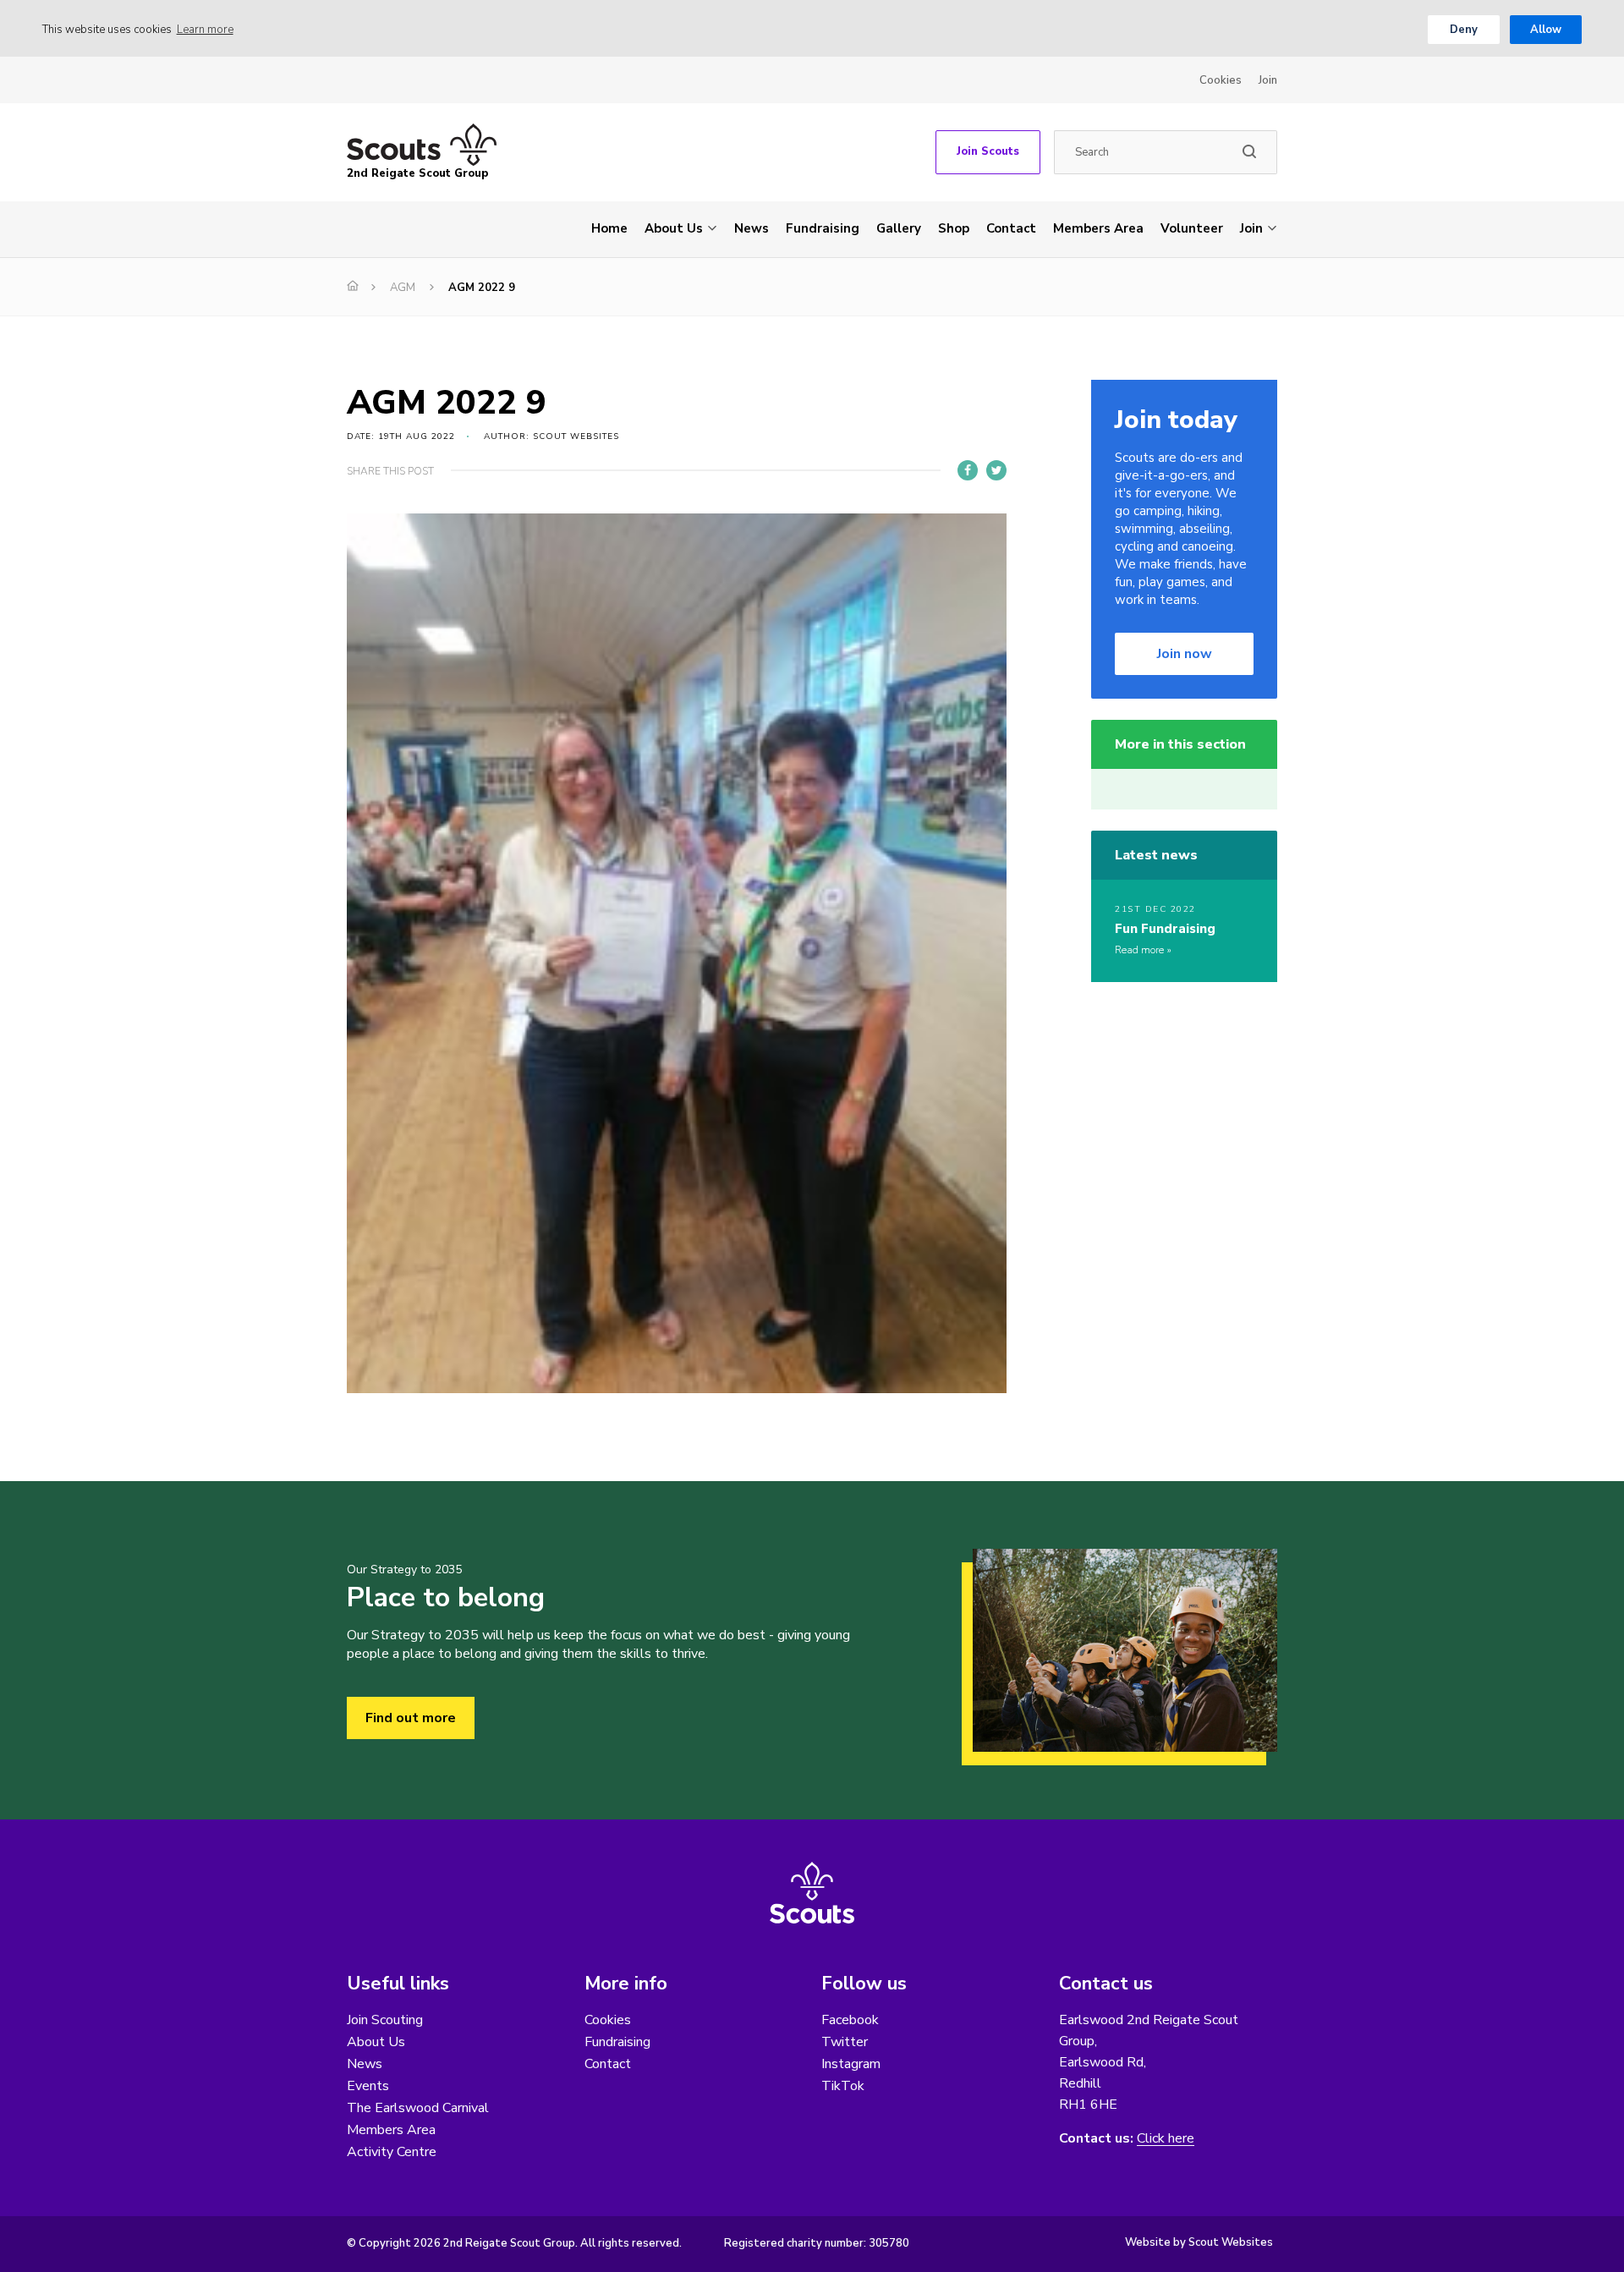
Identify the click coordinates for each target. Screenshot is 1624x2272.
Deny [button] (1464, 30)
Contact (1011, 228)
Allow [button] (1546, 30)
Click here (1166, 2139)
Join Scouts (988, 151)
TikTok (843, 2086)
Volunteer (1192, 228)
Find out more (411, 1718)
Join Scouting (385, 2020)
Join (1268, 80)
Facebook (850, 2020)
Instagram (851, 2064)
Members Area (1098, 228)
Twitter (845, 2042)
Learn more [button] (205, 30)
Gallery (899, 228)
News (752, 228)
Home (609, 228)
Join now (1185, 654)
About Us (674, 228)
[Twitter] (996, 470)
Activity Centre (392, 2152)
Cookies (1221, 80)
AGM (403, 288)
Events (368, 2086)
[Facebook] (968, 470)
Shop (954, 228)
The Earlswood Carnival (418, 2108)
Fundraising (823, 228)
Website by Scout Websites (1199, 2242)
